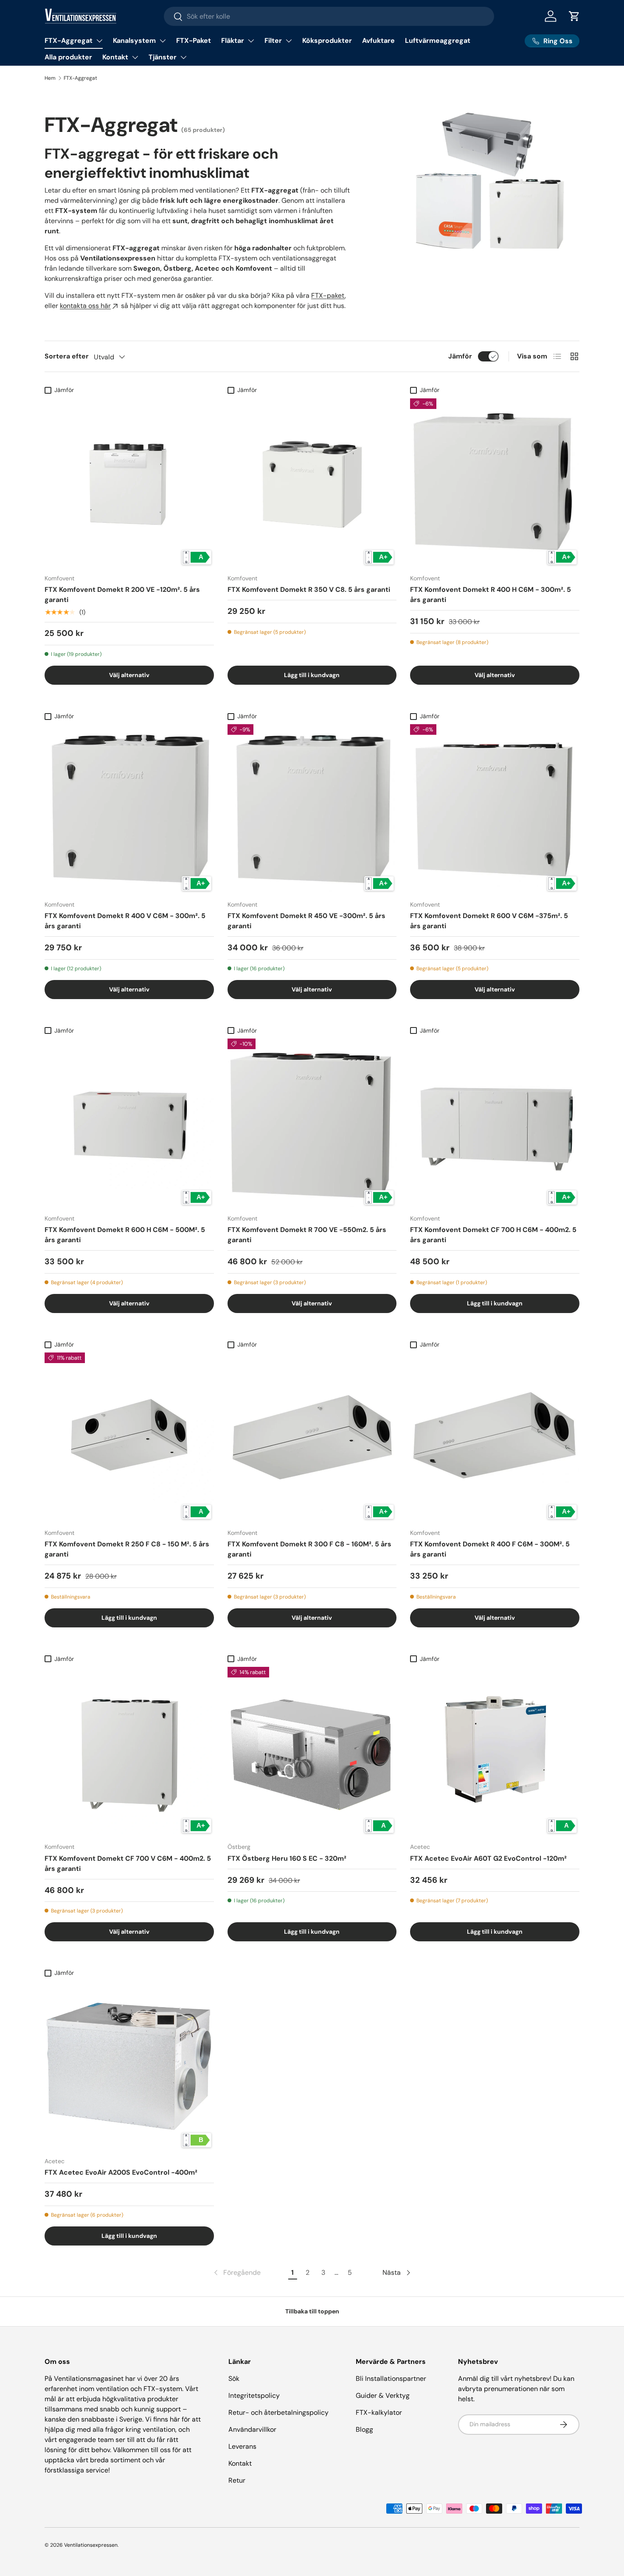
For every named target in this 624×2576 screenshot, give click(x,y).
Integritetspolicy (254, 2395)
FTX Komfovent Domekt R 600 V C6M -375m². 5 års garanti (489, 921)
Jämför (460, 356)
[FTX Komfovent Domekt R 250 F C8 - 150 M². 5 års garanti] (129, 1437)
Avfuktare (378, 41)
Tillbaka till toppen (312, 2311)
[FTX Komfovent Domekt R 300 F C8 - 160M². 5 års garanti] (312, 1437)
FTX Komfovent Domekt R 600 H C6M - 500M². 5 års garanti (125, 1235)
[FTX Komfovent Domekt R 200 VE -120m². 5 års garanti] (129, 483)
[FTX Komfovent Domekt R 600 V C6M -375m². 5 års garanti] (495, 809)
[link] (236, 2273)
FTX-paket (328, 295)
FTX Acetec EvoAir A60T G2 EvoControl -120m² (488, 1858)
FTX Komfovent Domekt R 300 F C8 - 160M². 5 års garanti (309, 1549)
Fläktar (233, 41)
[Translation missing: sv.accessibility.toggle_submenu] (99, 41)
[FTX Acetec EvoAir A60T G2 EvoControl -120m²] (495, 1751)
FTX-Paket (194, 41)
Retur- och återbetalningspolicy (278, 2412)
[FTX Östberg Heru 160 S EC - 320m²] (312, 1751)
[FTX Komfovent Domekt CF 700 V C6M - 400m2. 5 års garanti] (129, 1751)
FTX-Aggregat (69, 41)
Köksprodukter (327, 41)
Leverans (242, 2446)
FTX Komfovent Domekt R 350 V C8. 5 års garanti (309, 589)
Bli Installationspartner (391, 2379)
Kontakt (115, 57)
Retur (237, 2480)
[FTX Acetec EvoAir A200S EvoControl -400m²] (129, 2065)
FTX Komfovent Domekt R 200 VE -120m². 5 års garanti (122, 595)
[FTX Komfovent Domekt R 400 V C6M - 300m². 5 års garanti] (129, 809)
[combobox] (329, 16)
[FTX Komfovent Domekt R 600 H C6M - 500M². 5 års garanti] (129, 1123)
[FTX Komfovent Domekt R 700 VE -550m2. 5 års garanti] (312, 1123)
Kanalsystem (134, 41)
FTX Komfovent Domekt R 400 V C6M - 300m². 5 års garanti (125, 921)
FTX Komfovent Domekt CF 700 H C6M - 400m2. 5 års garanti (493, 1235)
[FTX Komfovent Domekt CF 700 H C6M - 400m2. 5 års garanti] (495, 1123)
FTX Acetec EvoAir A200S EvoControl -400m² (121, 2172)
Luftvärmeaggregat (438, 41)
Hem (50, 78)
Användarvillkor (252, 2429)
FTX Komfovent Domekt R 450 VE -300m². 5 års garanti (306, 921)
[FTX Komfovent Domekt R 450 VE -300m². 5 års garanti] (312, 809)
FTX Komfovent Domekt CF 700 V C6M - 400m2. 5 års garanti (128, 1863)
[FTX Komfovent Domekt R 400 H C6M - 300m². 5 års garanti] (495, 483)
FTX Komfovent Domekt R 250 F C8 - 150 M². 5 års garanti (127, 1549)
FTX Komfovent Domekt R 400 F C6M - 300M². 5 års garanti (490, 1549)
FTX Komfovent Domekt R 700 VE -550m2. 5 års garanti (307, 1235)
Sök (234, 2379)
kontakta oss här (85, 306)
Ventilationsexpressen (91, 2545)
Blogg (364, 2429)
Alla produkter (68, 57)
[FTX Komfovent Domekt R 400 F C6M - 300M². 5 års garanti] (495, 1437)
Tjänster (163, 57)
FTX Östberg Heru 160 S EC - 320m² (287, 1858)
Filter (273, 41)
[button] (574, 16)
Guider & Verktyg (383, 2395)
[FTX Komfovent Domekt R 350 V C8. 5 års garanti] (312, 483)
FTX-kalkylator (379, 2412)
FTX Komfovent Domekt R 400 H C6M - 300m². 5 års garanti (490, 595)
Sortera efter (67, 356)
